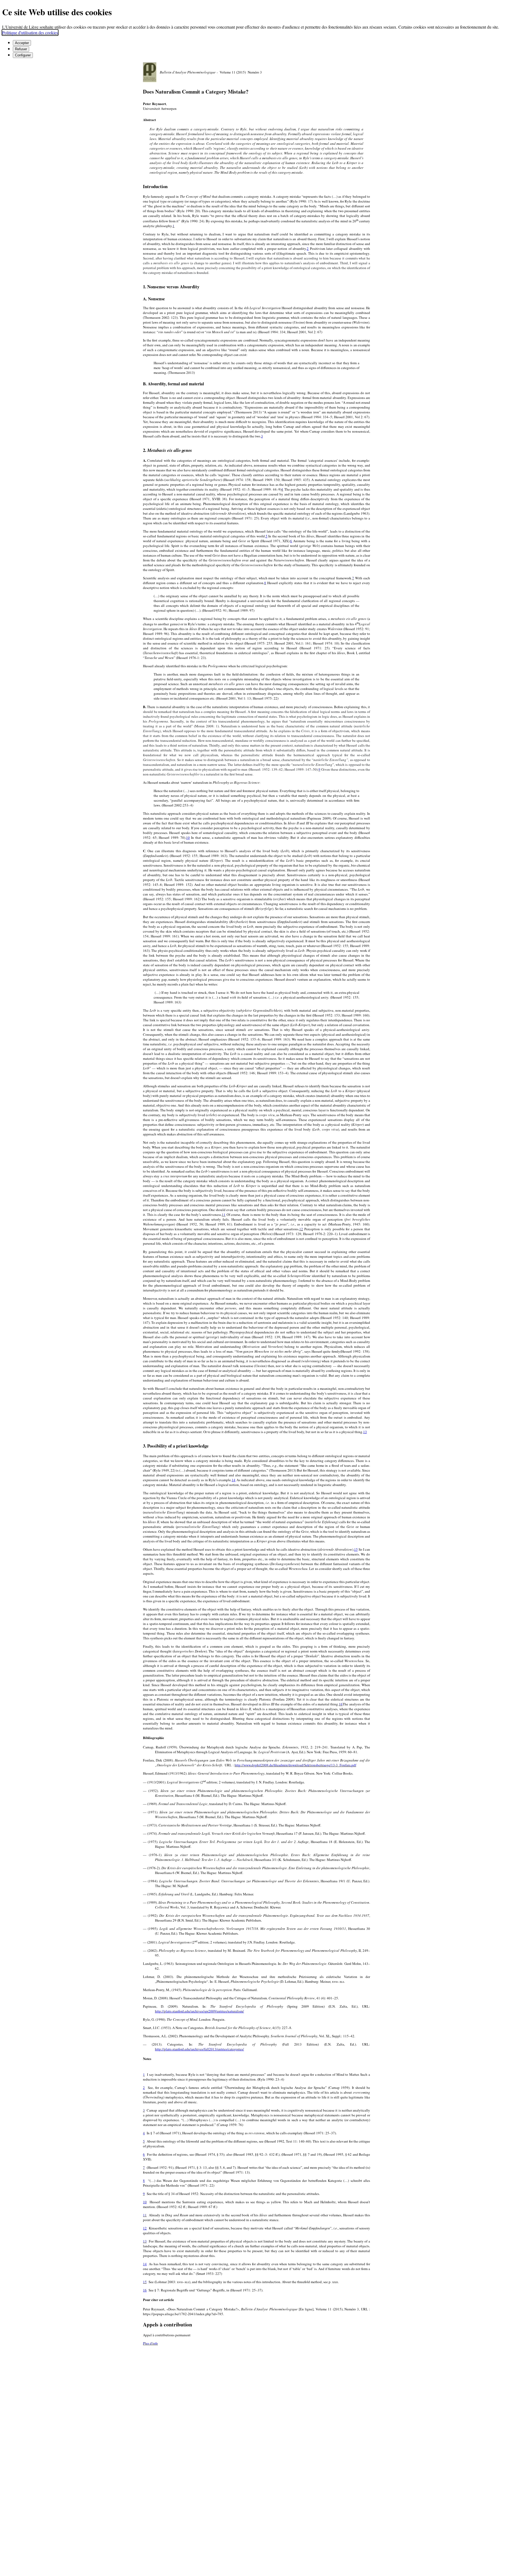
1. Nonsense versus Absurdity (171, 287)
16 (341, 1704)
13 (365, 1432)
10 (188, 837)
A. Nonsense (154, 299)
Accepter (22, 43)
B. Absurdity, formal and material (173, 384)
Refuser (21, 49)
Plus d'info (150, 2343)
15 (356, 1549)
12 (301, 1229)
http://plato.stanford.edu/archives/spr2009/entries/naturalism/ (199, 2011)
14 (234, 1480)
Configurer (23, 55)
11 (224, 1215)
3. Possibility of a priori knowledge (176, 1446)
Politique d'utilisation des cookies (30, 32)
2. (168, 450)
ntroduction (155, 186)
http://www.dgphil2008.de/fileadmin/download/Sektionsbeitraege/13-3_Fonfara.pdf (295, 1765)
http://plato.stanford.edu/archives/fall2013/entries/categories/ (199, 2049)
